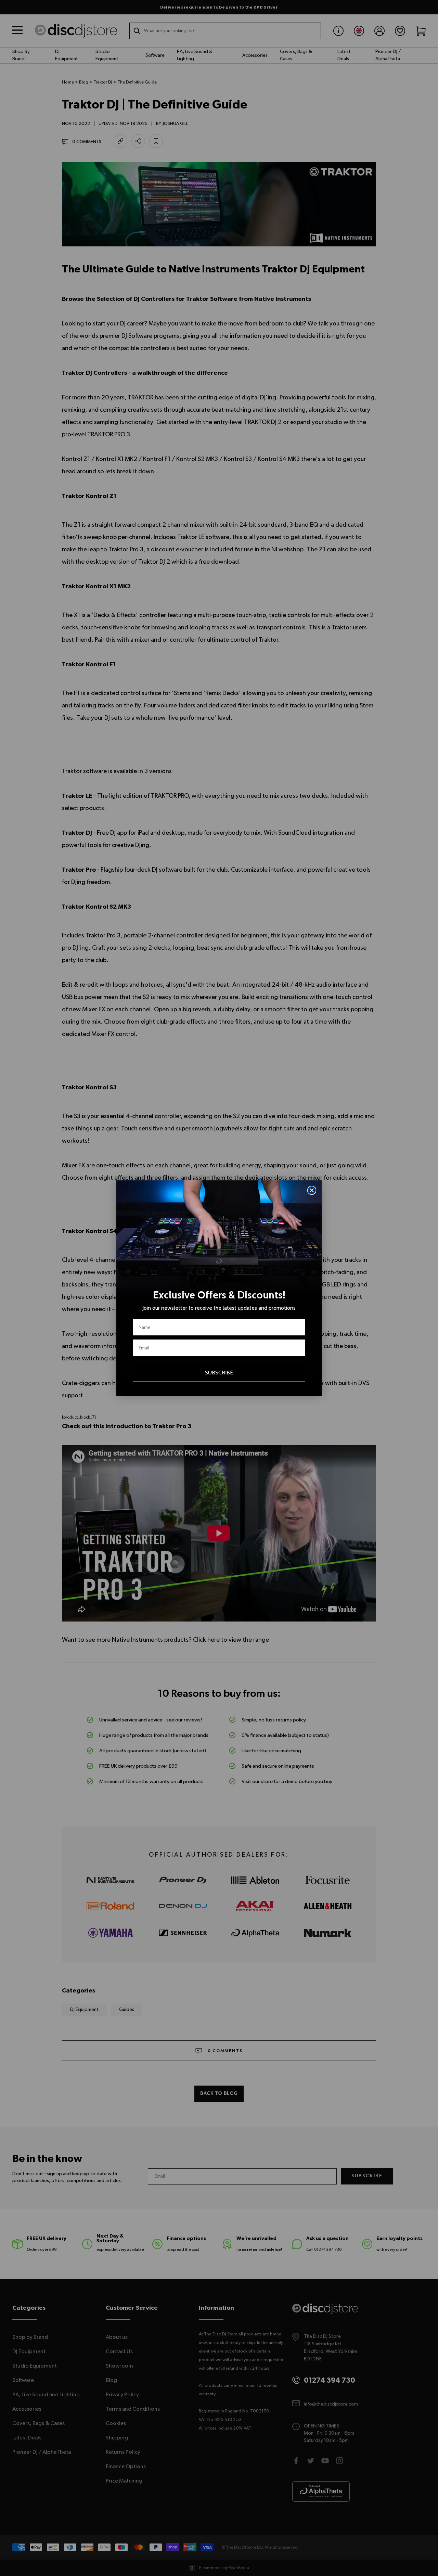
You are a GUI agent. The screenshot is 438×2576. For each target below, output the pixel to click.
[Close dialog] (312, 1190)
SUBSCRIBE (219, 1373)
